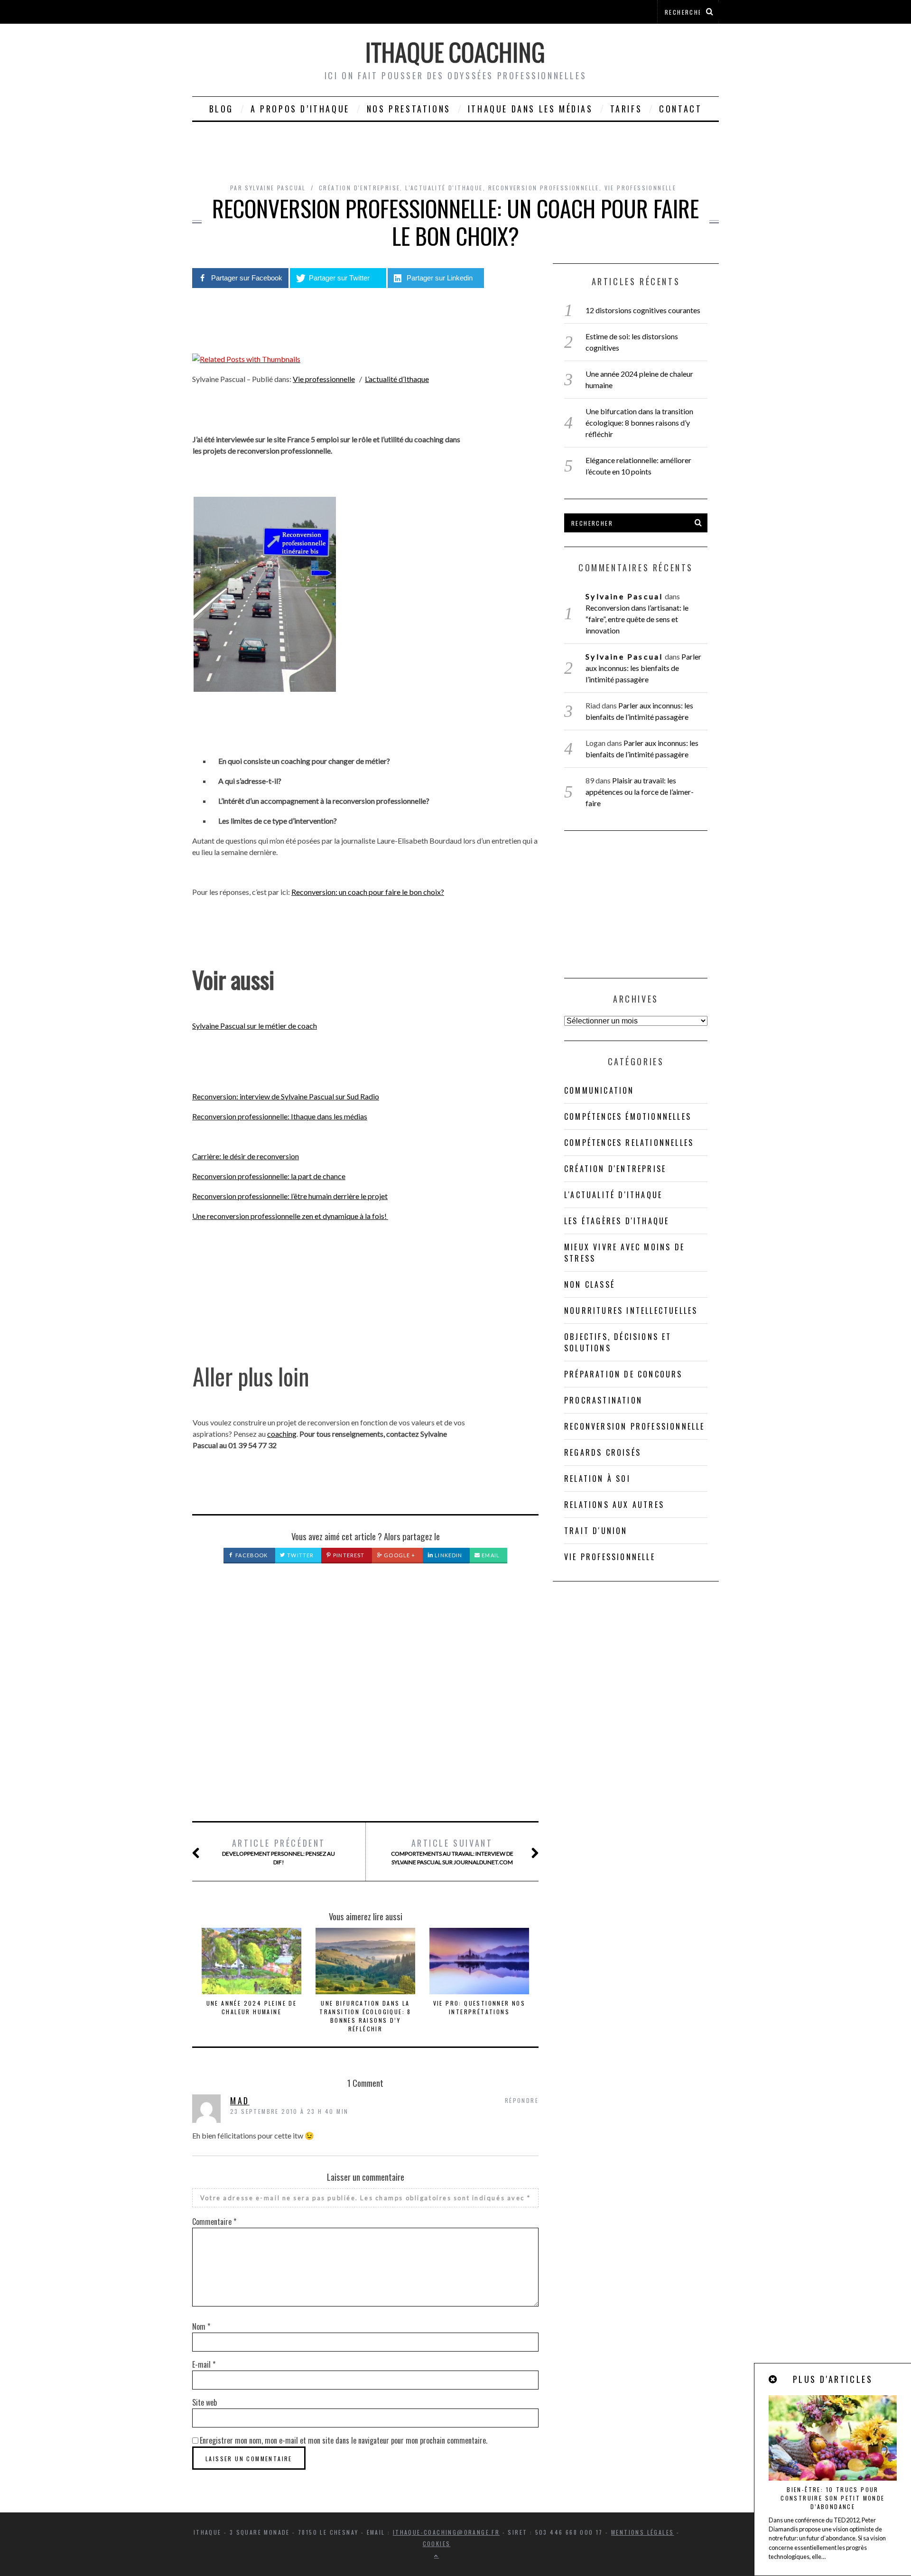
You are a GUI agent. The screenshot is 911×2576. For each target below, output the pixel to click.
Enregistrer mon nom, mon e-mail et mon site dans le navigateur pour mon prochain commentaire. (344, 2440)
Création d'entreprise (359, 188)
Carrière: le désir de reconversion (246, 1156)
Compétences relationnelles (629, 1143)
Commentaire (214, 2222)
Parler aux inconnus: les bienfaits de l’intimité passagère (643, 668)
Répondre (522, 2100)
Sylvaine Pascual (624, 596)
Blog (221, 109)
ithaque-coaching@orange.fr (446, 2532)
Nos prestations (409, 109)
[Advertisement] (365, 1703)
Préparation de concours (623, 1374)
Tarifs (626, 109)
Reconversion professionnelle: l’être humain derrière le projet (290, 1196)
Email (490, 1555)
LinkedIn (448, 1555)
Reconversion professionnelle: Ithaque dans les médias (280, 1116)
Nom (201, 2326)
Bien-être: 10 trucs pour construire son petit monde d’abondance (832, 2498)
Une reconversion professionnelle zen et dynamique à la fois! (290, 1216)
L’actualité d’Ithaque (397, 379)
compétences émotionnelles (628, 1116)
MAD (240, 2101)
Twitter (300, 1555)
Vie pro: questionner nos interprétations (479, 2007)
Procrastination (603, 1400)
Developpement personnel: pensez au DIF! (279, 1851)
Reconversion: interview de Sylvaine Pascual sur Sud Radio (286, 1096)
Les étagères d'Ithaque (617, 1221)
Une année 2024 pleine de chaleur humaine (252, 2007)
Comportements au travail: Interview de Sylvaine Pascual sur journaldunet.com (452, 1851)
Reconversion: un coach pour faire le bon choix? (368, 892)
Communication (599, 1090)
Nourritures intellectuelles (631, 1311)
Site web (205, 2402)
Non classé (590, 1284)
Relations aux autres (614, 1505)
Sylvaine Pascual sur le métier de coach (255, 1026)
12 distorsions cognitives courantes (643, 310)
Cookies (437, 2543)
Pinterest (348, 1555)
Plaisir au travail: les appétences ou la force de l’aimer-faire (640, 792)
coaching (282, 1434)
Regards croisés (603, 1452)
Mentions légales (642, 2532)
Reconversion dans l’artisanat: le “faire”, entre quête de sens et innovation (637, 619)
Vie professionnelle (641, 188)
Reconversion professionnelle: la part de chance (269, 1176)
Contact (680, 109)
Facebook (251, 1555)
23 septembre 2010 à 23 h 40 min (289, 2111)
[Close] (773, 2379)
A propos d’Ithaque (300, 109)
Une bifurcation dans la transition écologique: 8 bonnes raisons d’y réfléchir (365, 2016)
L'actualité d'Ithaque (444, 188)
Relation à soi (597, 1479)
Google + (399, 1555)
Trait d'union (596, 1531)
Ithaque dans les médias (530, 109)
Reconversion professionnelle (544, 188)
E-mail (204, 2364)
